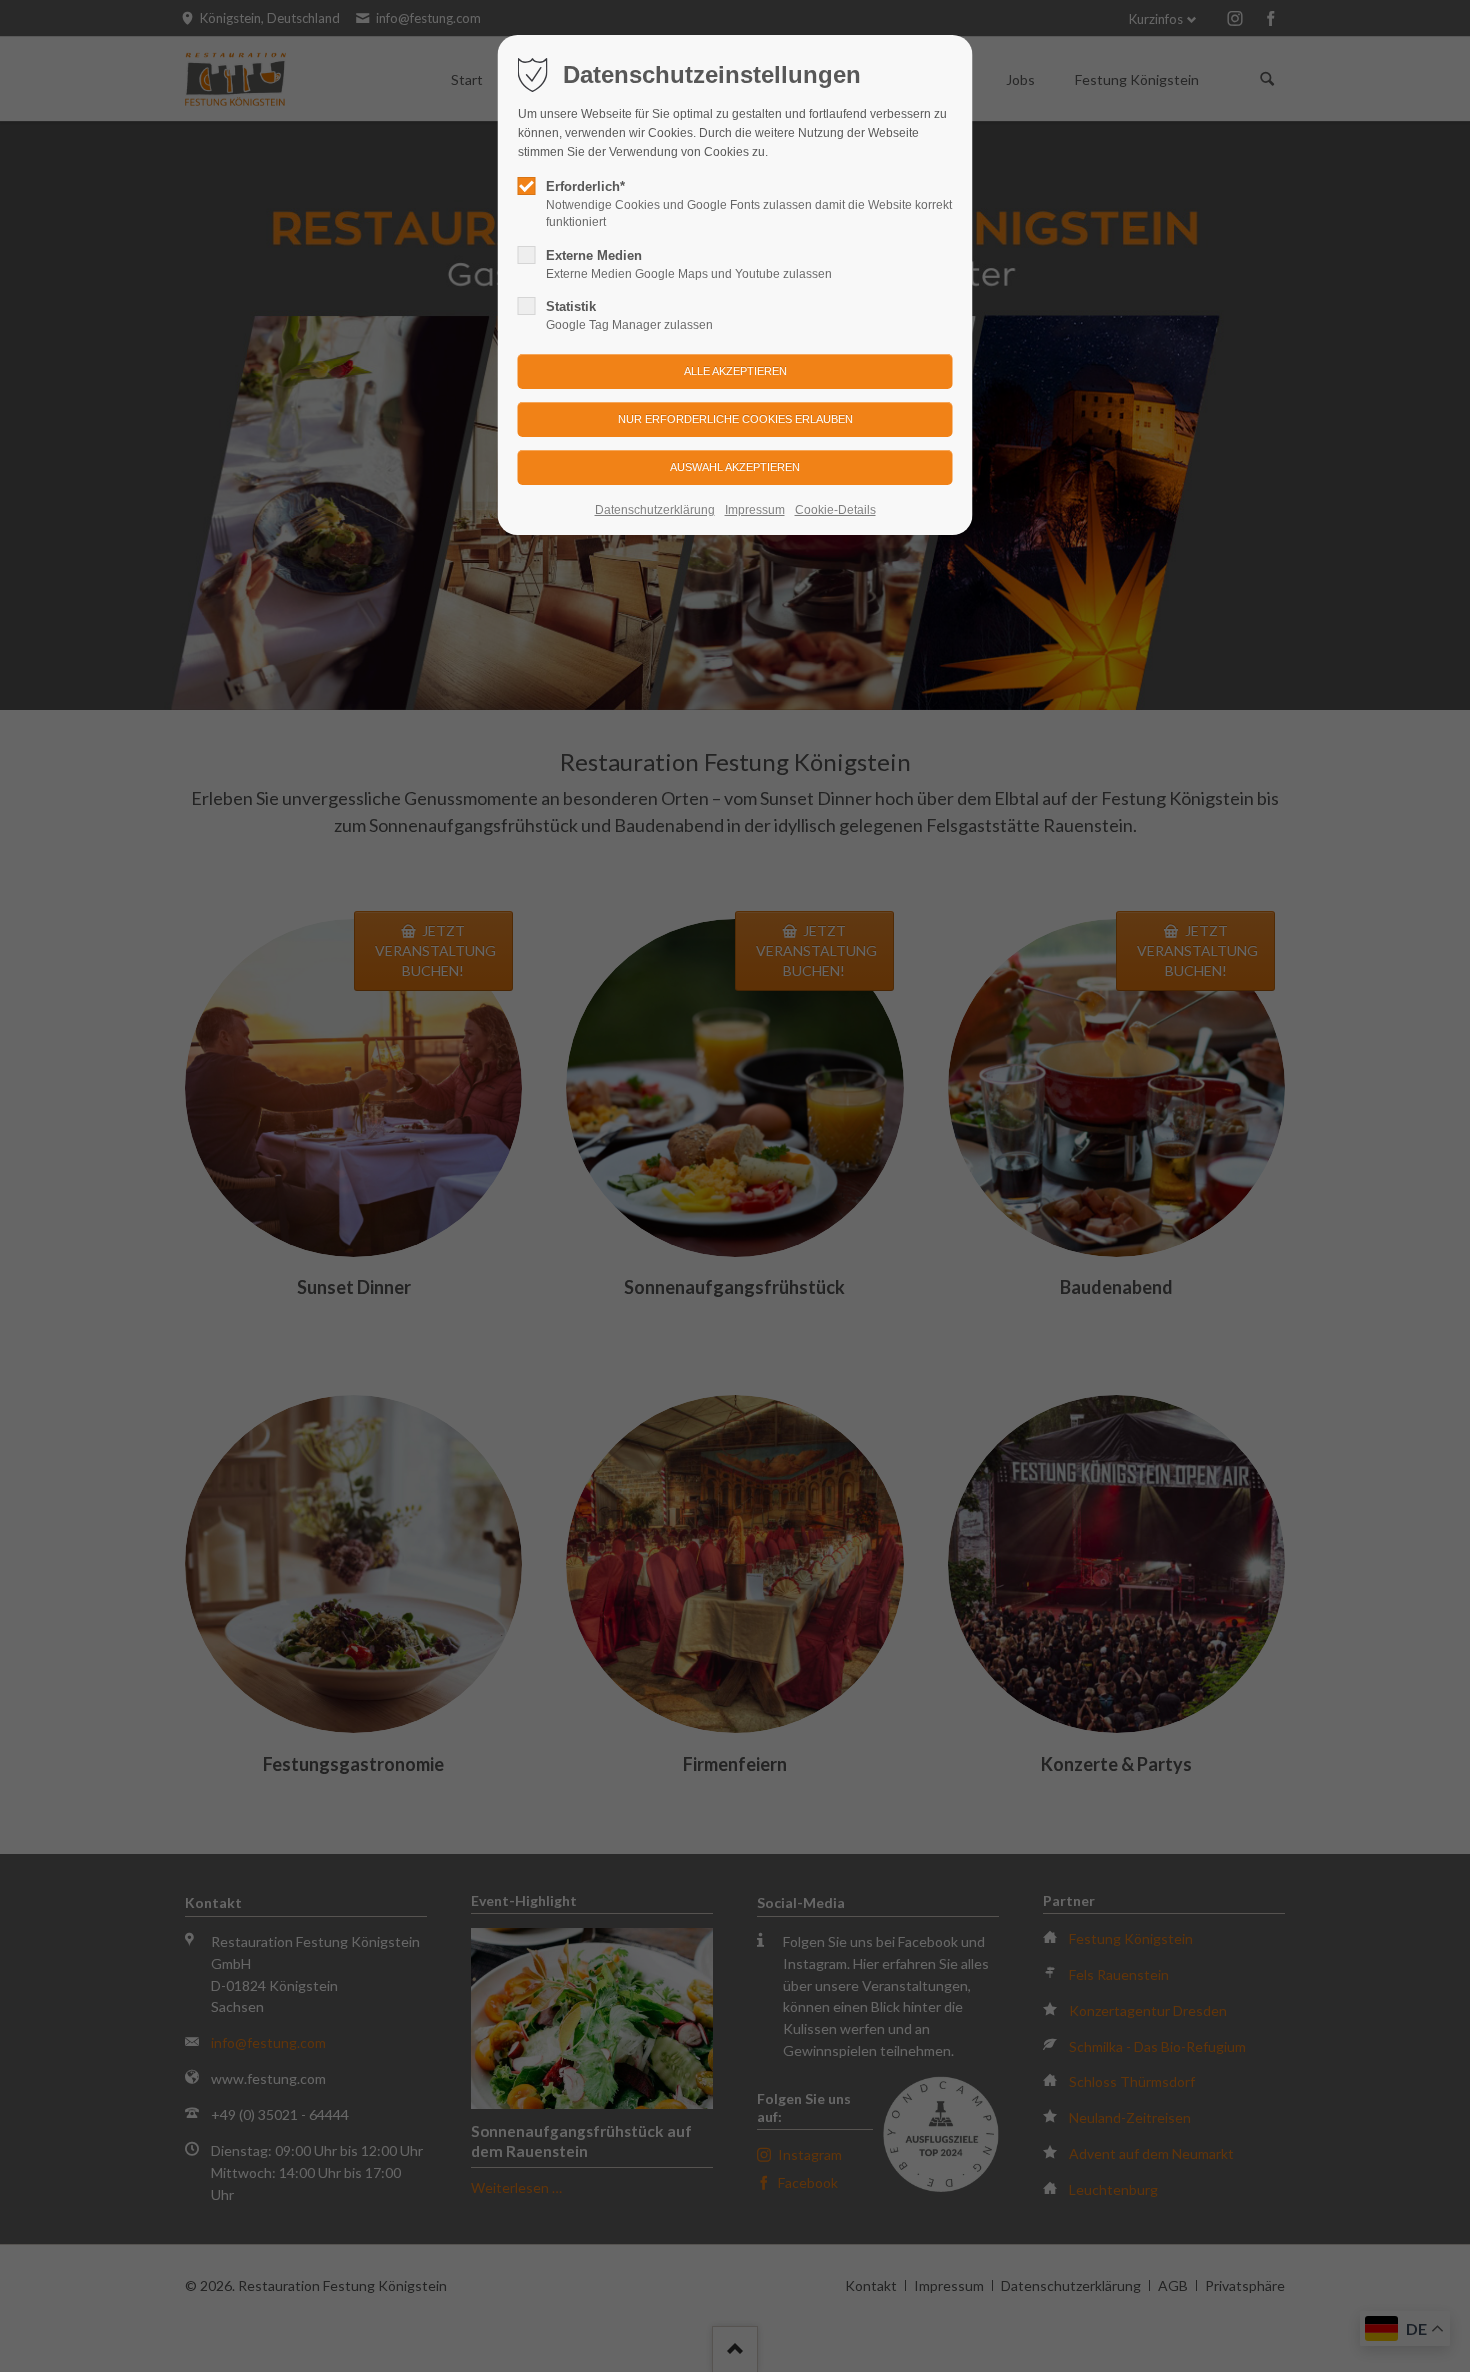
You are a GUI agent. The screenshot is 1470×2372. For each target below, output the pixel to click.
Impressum (755, 510)
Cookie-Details (835, 510)
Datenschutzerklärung (655, 510)
